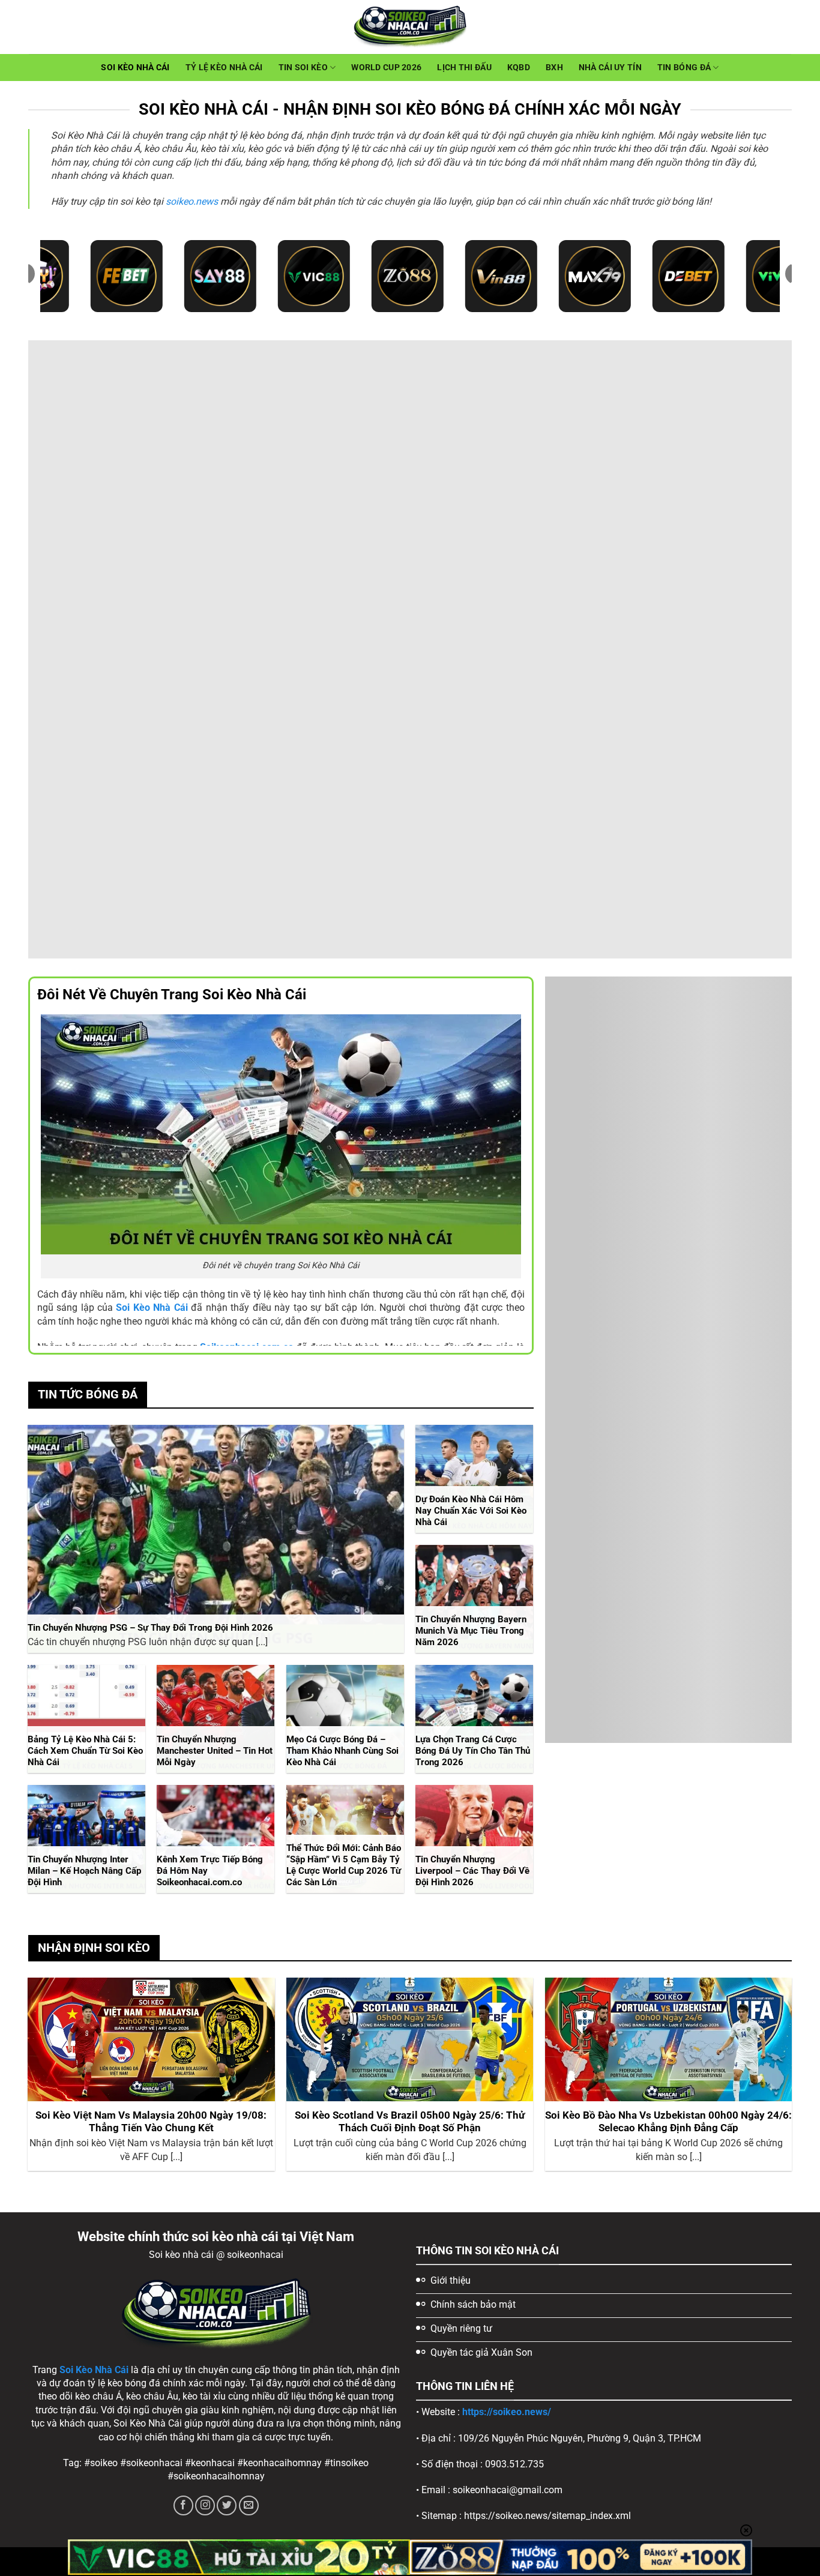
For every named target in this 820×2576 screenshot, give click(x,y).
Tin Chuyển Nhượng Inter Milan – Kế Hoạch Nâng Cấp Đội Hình (84, 1871)
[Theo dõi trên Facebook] (183, 2505)
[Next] (791, 2079)
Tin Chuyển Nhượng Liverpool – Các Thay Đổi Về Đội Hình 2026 (472, 1871)
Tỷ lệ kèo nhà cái (224, 68)
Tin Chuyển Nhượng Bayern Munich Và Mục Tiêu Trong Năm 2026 (471, 1631)
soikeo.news (192, 201)
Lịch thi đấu (464, 68)
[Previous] (29, 2079)
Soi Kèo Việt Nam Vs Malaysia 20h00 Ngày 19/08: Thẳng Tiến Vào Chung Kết (151, 2122)
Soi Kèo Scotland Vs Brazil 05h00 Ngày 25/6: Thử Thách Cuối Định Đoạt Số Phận (410, 2122)
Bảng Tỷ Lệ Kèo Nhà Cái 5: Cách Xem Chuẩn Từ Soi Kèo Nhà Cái (85, 1751)
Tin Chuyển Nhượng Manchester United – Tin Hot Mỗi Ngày (215, 1751)
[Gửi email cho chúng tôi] (249, 2505)
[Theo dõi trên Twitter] (227, 2505)
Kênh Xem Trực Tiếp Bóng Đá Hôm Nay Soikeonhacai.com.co (210, 1871)
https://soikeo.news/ (507, 2412)
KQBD (519, 68)
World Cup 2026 (386, 68)
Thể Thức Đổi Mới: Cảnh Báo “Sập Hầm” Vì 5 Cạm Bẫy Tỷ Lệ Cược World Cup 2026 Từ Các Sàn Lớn (344, 1865)
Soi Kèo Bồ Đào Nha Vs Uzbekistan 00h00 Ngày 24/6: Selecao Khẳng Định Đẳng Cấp (668, 2122)
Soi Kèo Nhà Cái (135, 68)
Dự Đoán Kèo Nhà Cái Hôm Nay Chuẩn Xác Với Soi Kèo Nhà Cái (471, 1511)
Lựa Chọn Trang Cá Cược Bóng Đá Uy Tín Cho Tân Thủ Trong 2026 (473, 1751)
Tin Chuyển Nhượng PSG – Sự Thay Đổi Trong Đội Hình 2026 (150, 1628)
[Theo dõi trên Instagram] (205, 2505)
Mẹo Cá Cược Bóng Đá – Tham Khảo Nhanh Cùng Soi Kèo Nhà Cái (342, 1751)
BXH (554, 68)
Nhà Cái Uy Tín (610, 68)
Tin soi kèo (303, 68)
